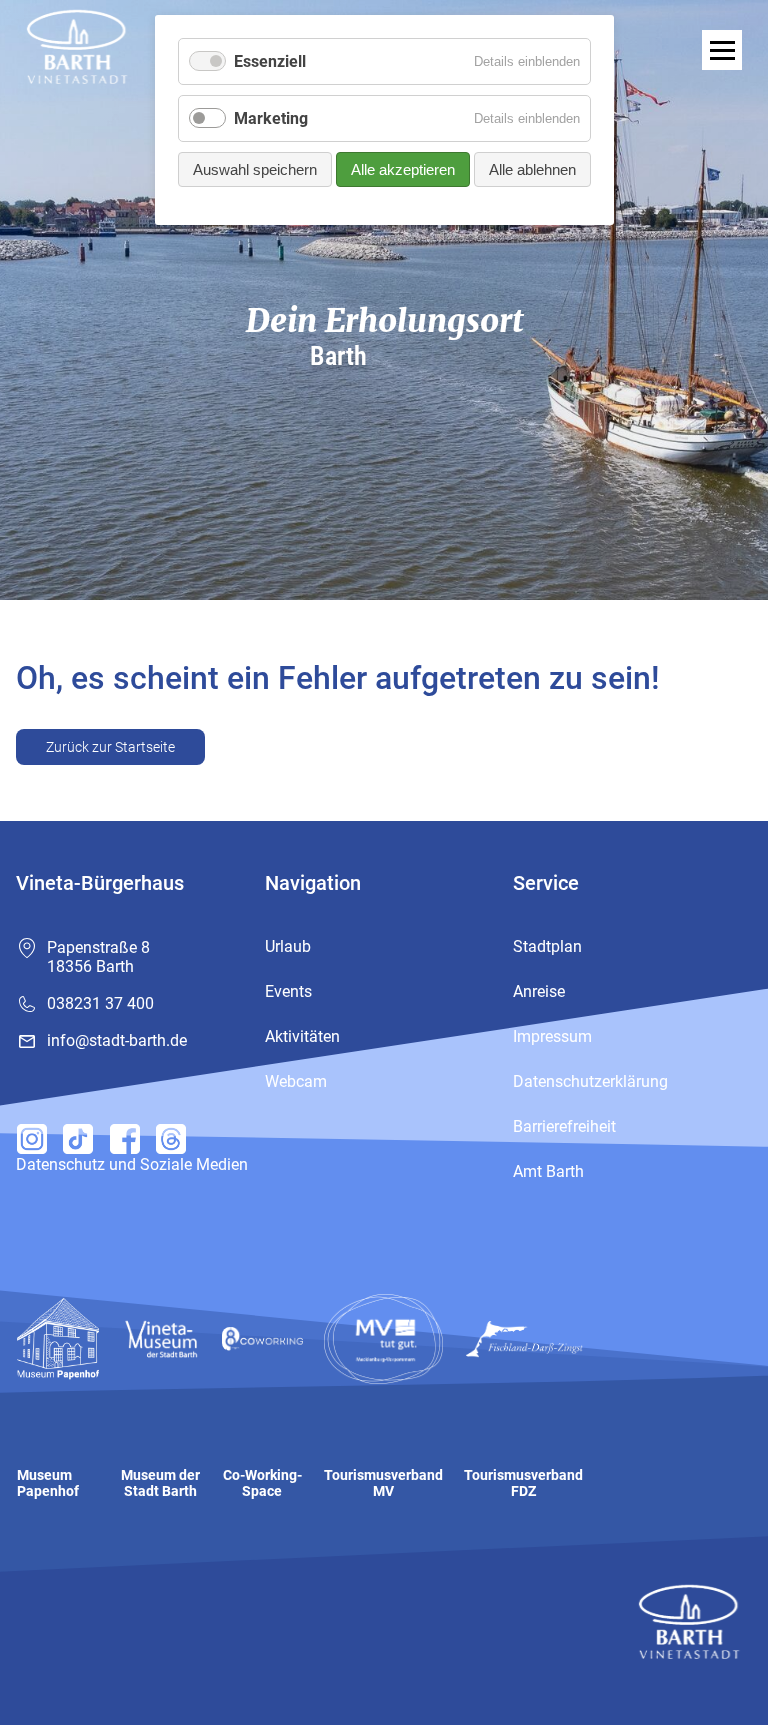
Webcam (296, 1081)
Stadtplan (547, 946)
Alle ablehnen (532, 169)
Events (288, 991)
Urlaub (288, 946)
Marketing (271, 118)
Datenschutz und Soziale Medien (132, 1164)
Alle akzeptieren (403, 169)
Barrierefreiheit (564, 1126)
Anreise (539, 991)
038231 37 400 (100, 1003)
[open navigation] (722, 50)
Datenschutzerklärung (590, 1081)
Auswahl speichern (255, 169)
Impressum (552, 1036)
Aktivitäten (302, 1036)
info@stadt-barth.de (117, 1040)
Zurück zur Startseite (110, 747)
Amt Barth (548, 1171)
